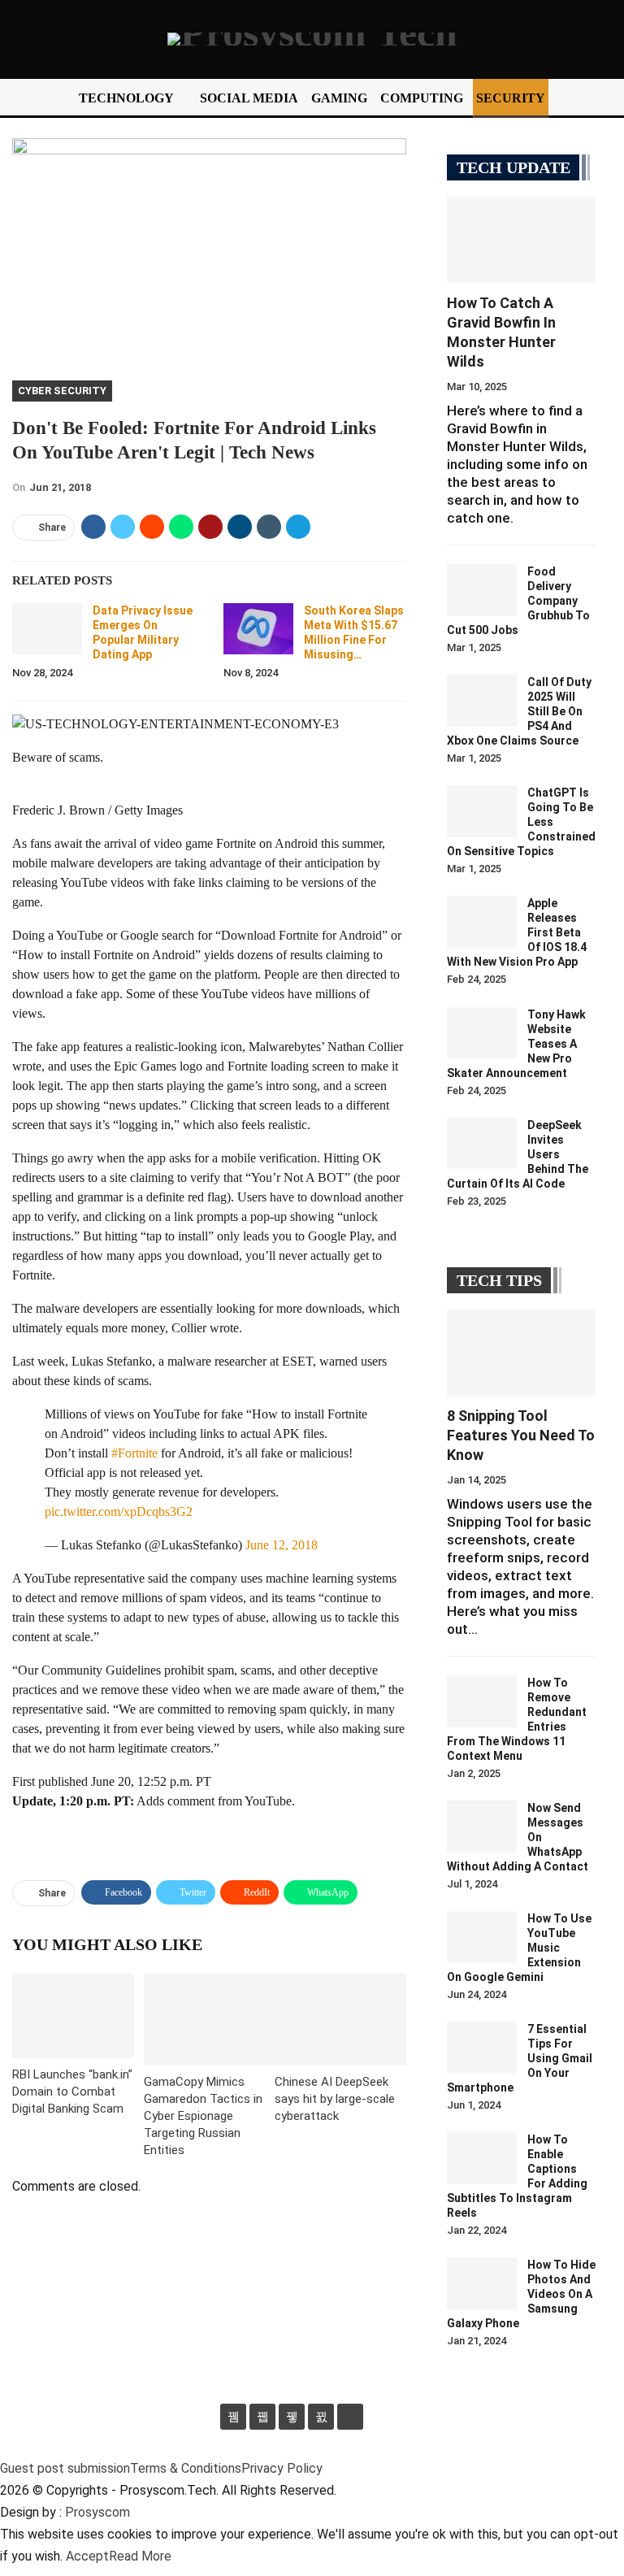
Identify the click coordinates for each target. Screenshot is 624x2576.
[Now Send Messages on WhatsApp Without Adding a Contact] (482, 1827)
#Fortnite (134, 1453)
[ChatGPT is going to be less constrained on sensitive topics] (482, 811)
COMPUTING (422, 98)
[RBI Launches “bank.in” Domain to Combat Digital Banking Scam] (73, 2016)
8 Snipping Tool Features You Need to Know (521, 1435)
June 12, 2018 (282, 1545)
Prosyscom (97, 2512)
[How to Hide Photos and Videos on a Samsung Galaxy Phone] (482, 2283)
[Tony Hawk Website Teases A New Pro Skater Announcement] (482, 1033)
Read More (140, 2556)
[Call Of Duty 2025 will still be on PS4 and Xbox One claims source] (482, 701)
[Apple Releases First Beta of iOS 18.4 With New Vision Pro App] (482, 922)
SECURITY (511, 98)
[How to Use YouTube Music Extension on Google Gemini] (482, 1937)
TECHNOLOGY (126, 98)
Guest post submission (65, 2468)
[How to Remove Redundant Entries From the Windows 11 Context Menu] (482, 1701)
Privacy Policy (282, 2468)
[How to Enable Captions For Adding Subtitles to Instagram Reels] (482, 2158)
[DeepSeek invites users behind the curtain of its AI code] (482, 1144)
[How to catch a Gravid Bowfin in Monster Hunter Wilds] (521, 240)
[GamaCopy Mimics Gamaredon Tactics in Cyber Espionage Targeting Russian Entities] (210, 2020)
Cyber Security (62, 391)
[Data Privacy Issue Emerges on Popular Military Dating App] (47, 629)
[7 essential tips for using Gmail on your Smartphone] (482, 2048)
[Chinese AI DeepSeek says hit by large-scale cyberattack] (340, 2020)
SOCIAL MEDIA (249, 98)
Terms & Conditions (186, 2468)
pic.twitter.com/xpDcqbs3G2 (119, 1512)
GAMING (339, 98)
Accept (87, 2556)
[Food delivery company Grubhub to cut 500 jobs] (482, 590)
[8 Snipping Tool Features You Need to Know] (521, 1353)
